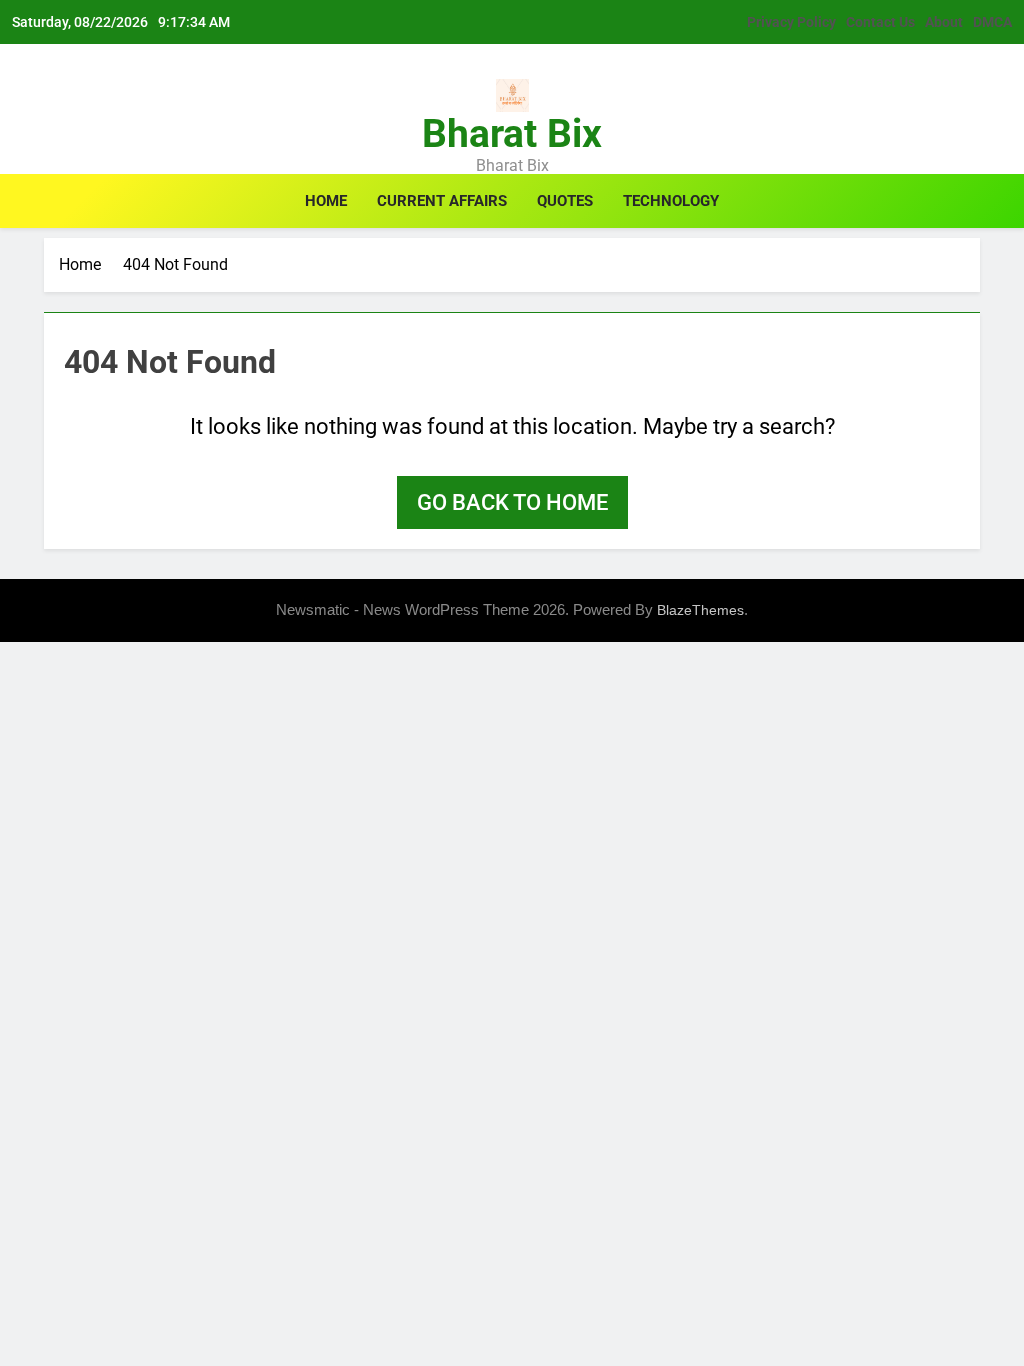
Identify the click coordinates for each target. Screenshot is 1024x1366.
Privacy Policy (791, 22)
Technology (671, 201)
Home (326, 201)
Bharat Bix (512, 134)
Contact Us (880, 22)
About (944, 22)
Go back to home (512, 502)
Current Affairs (442, 201)
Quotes (565, 201)
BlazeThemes (700, 610)
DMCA (992, 22)
